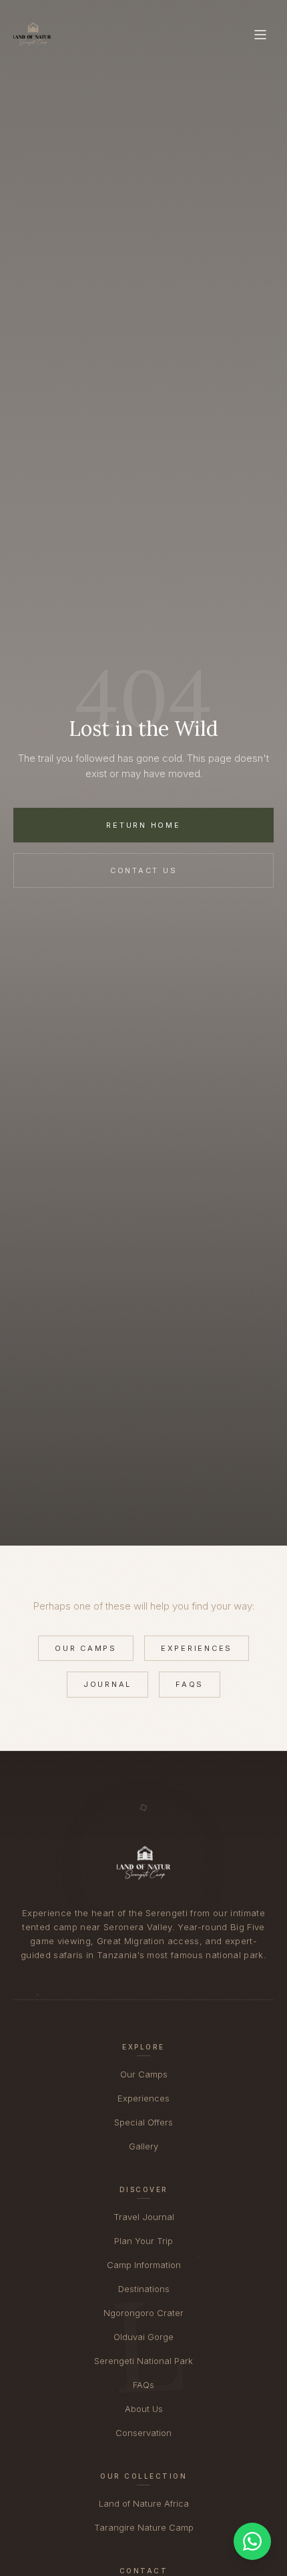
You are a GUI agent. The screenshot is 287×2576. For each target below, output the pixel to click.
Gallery (143, 2146)
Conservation (143, 2433)
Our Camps (86, 1648)
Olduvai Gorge (143, 2337)
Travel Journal (144, 2217)
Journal (107, 1684)
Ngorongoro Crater (143, 2313)
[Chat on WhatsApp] (252, 2541)
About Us (144, 2409)
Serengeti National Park (143, 2361)
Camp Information (144, 2265)
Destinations (144, 2289)
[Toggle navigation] (260, 35)
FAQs (190, 1684)
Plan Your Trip (143, 2241)
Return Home (143, 825)
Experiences (197, 1648)
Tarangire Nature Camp (144, 2527)
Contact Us (144, 870)
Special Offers (143, 2122)
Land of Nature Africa (144, 2503)
